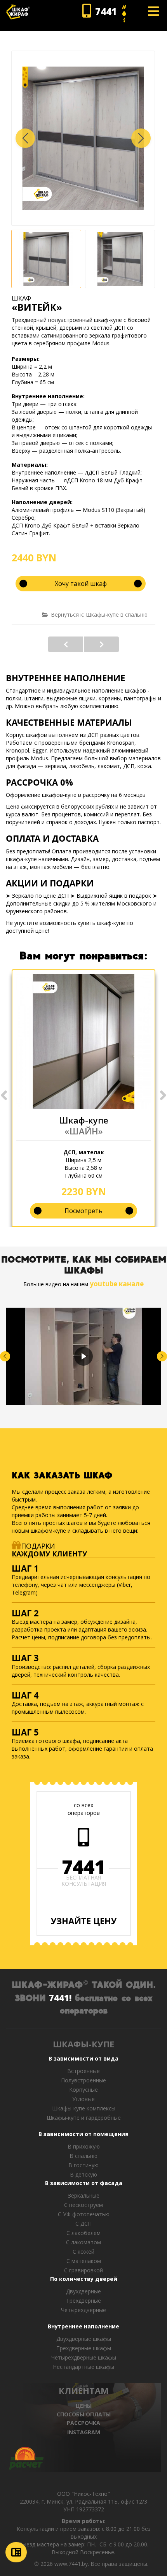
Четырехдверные (83, 2310)
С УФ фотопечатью (84, 2214)
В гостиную (83, 2165)
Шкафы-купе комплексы (84, 2108)
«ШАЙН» (84, 1131)
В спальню (83, 2156)
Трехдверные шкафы (84, 2348)
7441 (83, 1867)
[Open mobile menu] (153, 11)
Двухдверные (83, 2291)
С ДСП (83, 2223)
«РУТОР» (66, 644)
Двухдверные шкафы (84, 2339)
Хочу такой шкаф (81, 584)
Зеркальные (84, 2195)
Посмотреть (83, 1211)
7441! (60, 1997)
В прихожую (84, 2146)
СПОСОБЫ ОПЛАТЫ (84, 2414)
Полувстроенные (83, 2080)
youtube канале (117, 1284)
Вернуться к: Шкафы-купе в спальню (99, 615)
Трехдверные (83, 2301)
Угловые (83, 2099)
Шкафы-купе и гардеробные (84, 2118)
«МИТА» (101, 644)
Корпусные (83, 2090)
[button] (141, 138)
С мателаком (84, 2261)
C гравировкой (83, 2270)
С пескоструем (83, 2205)
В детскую (83, 2174)
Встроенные (83, 2071)
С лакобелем (83, 2233)
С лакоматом (83, 2242)
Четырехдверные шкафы (84, 2357)
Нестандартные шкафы (83, 2367)
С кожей (83, 2252)
